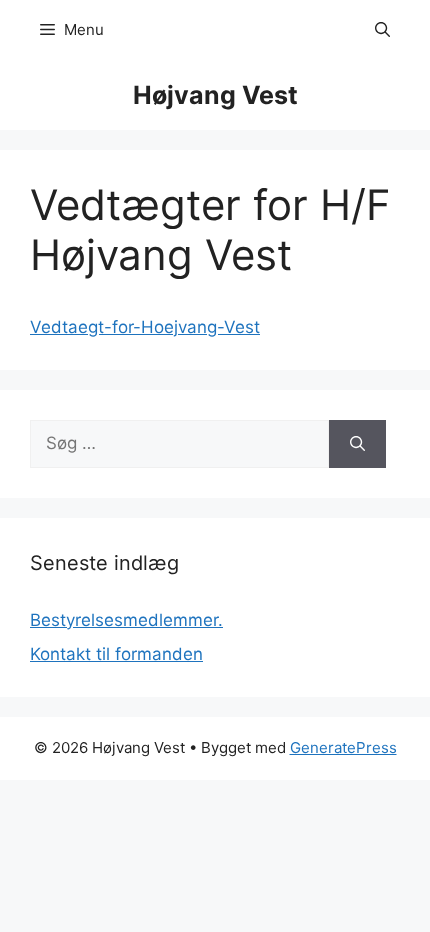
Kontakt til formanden (116, 654)
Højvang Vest (215, 95)
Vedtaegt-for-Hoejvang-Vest (145, 327)
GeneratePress (343, 747)
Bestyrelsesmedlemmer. (126, 620)
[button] (382, 30)
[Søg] (357, 444)
